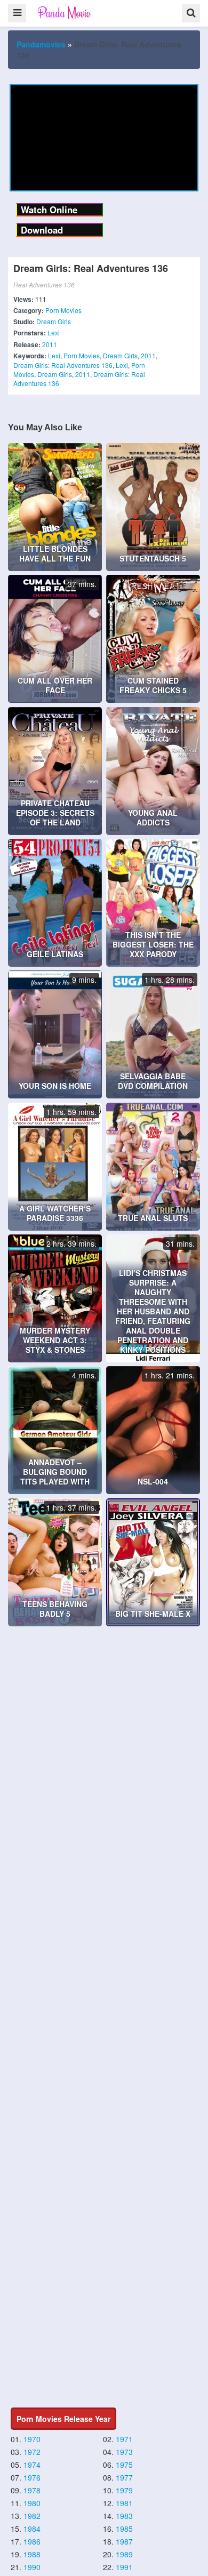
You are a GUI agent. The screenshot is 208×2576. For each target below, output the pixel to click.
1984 (32, 2529)
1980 (32, 2503)
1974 (32, 2465)
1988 (32, 2554)
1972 (32, 2452)
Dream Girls (54, 321)
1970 (32, 2439)
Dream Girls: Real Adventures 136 (63, 365)
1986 (32, 2541)
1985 (124, 2529)
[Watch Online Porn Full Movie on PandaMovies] (65, 13)
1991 (124, 2567)
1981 (124, 2503)
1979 (124, 2490)
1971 (124, 2439)
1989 (124, 2554)
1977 (124, 2477)
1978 (32, 2490)
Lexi (54, 332)
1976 (32, 2477)
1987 (124, 2541)
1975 (124, 2465)
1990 (32, 2567)
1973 (124, 2452)
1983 (124, 2516)
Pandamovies (41, 44)
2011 (50, 344)
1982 (32, 2516)
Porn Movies (63, 310)
